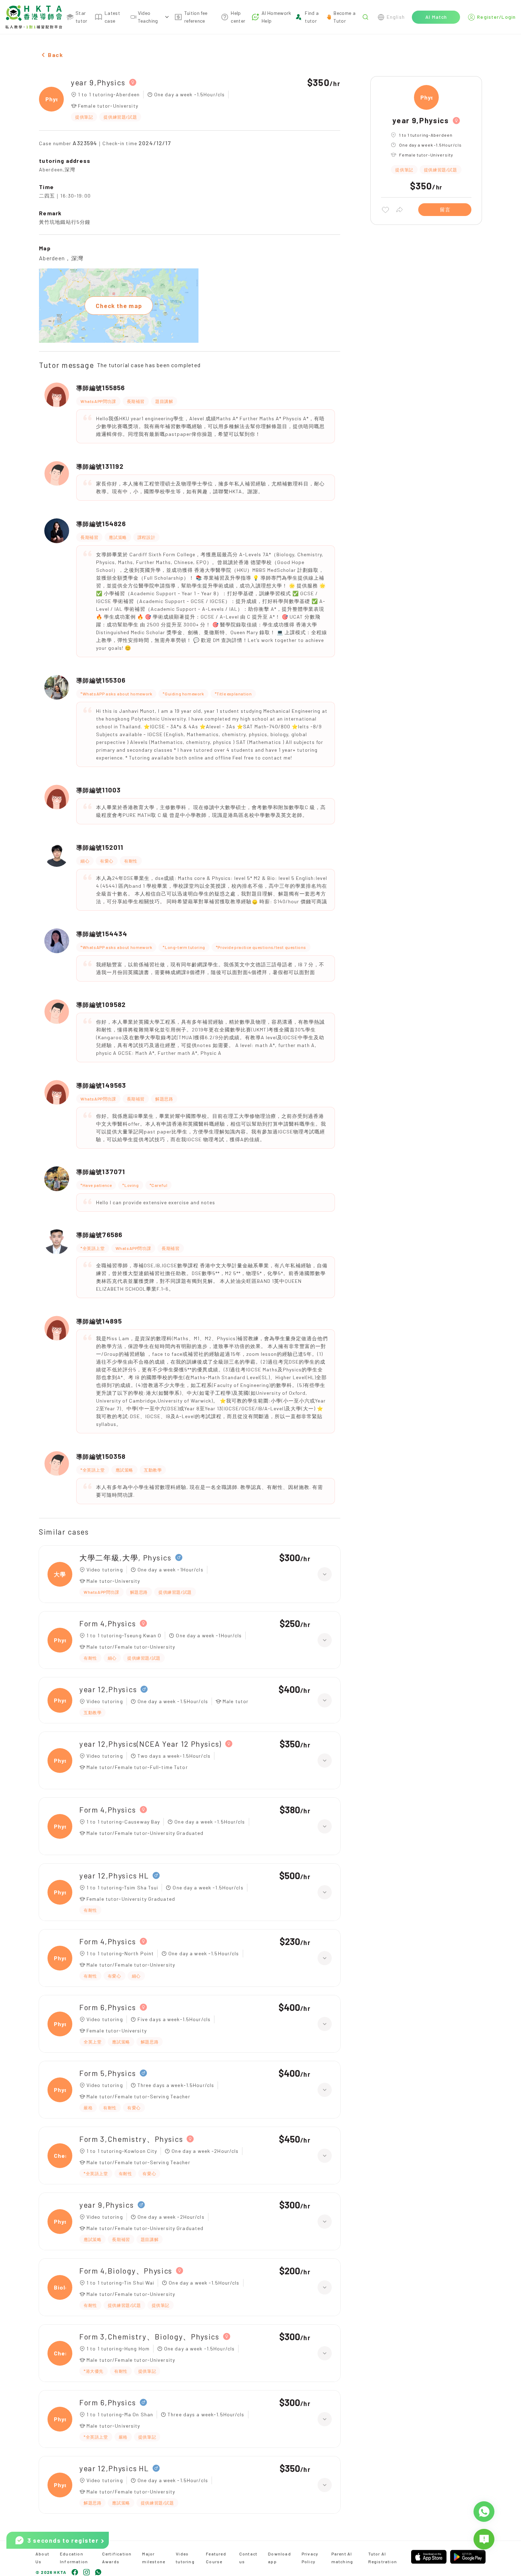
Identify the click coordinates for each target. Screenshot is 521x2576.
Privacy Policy (310, 2558)
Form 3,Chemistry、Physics (131, 2139)
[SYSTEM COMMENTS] (484, 2539)
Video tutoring (185, 2558)
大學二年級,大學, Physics (125, 1557)
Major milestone (154, 2558)
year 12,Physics (108, 1689)
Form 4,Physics (108, 1623)
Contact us (248, 2558)
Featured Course (216, 2558)
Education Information (74, 2558)
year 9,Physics (98, 82)
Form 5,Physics (108, 2073)
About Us (42, 2558)
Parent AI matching (342, 2558)
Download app (279, 2558)
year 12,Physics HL (114, 1875)
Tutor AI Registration (383, 2558)
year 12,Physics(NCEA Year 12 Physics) (150, 1744)
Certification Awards (117, 2558)
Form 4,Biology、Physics (126, 2271)
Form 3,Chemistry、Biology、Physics (149, 2336)
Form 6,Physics (108, 2007)
